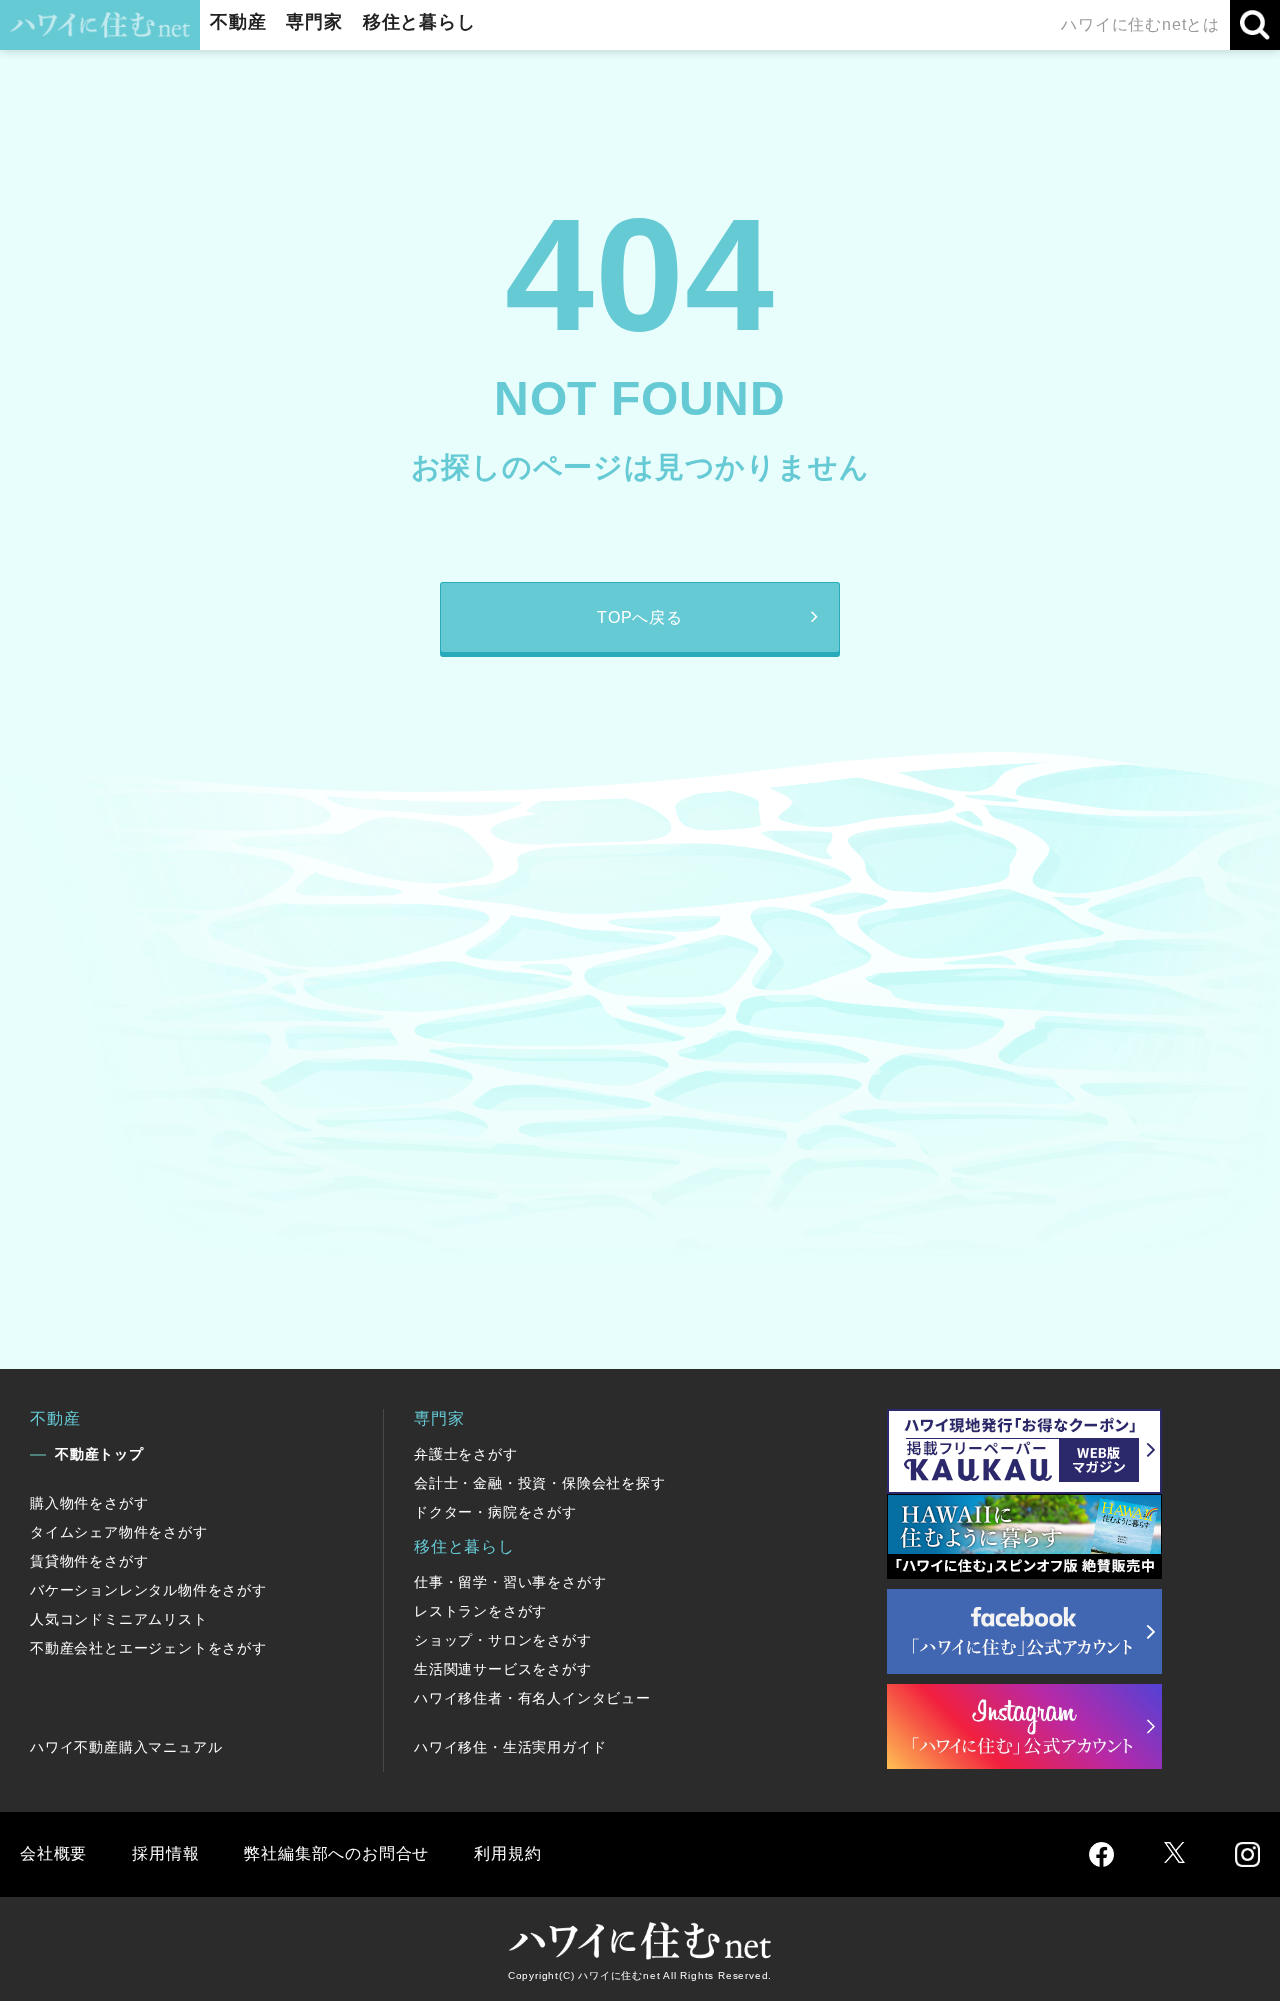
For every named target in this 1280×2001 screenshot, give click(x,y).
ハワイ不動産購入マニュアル (126, 1747)
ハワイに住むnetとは (1140, 24)
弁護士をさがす (466, 1454)
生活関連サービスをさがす (503, 1669)
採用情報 (165, 1853)
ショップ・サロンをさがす (503, 1640)
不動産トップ (99, 1454)
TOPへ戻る (640, 617)
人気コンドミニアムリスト (119, 1619)
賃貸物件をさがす (89, 1561)
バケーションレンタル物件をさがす (148, 1590)
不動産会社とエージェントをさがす (148, 1648)
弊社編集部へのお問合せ (336, 1853)
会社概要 (53, 1853)
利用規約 (507, 1853)
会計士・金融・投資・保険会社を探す (540, 1483)
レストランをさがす (480, 1611)
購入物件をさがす (89, 1503)
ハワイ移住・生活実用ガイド (510, 1747)
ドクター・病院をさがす (495, 1512)
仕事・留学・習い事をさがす (510, 1582)
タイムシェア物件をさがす (119, 1532)
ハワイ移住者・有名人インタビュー (532, 1698)
